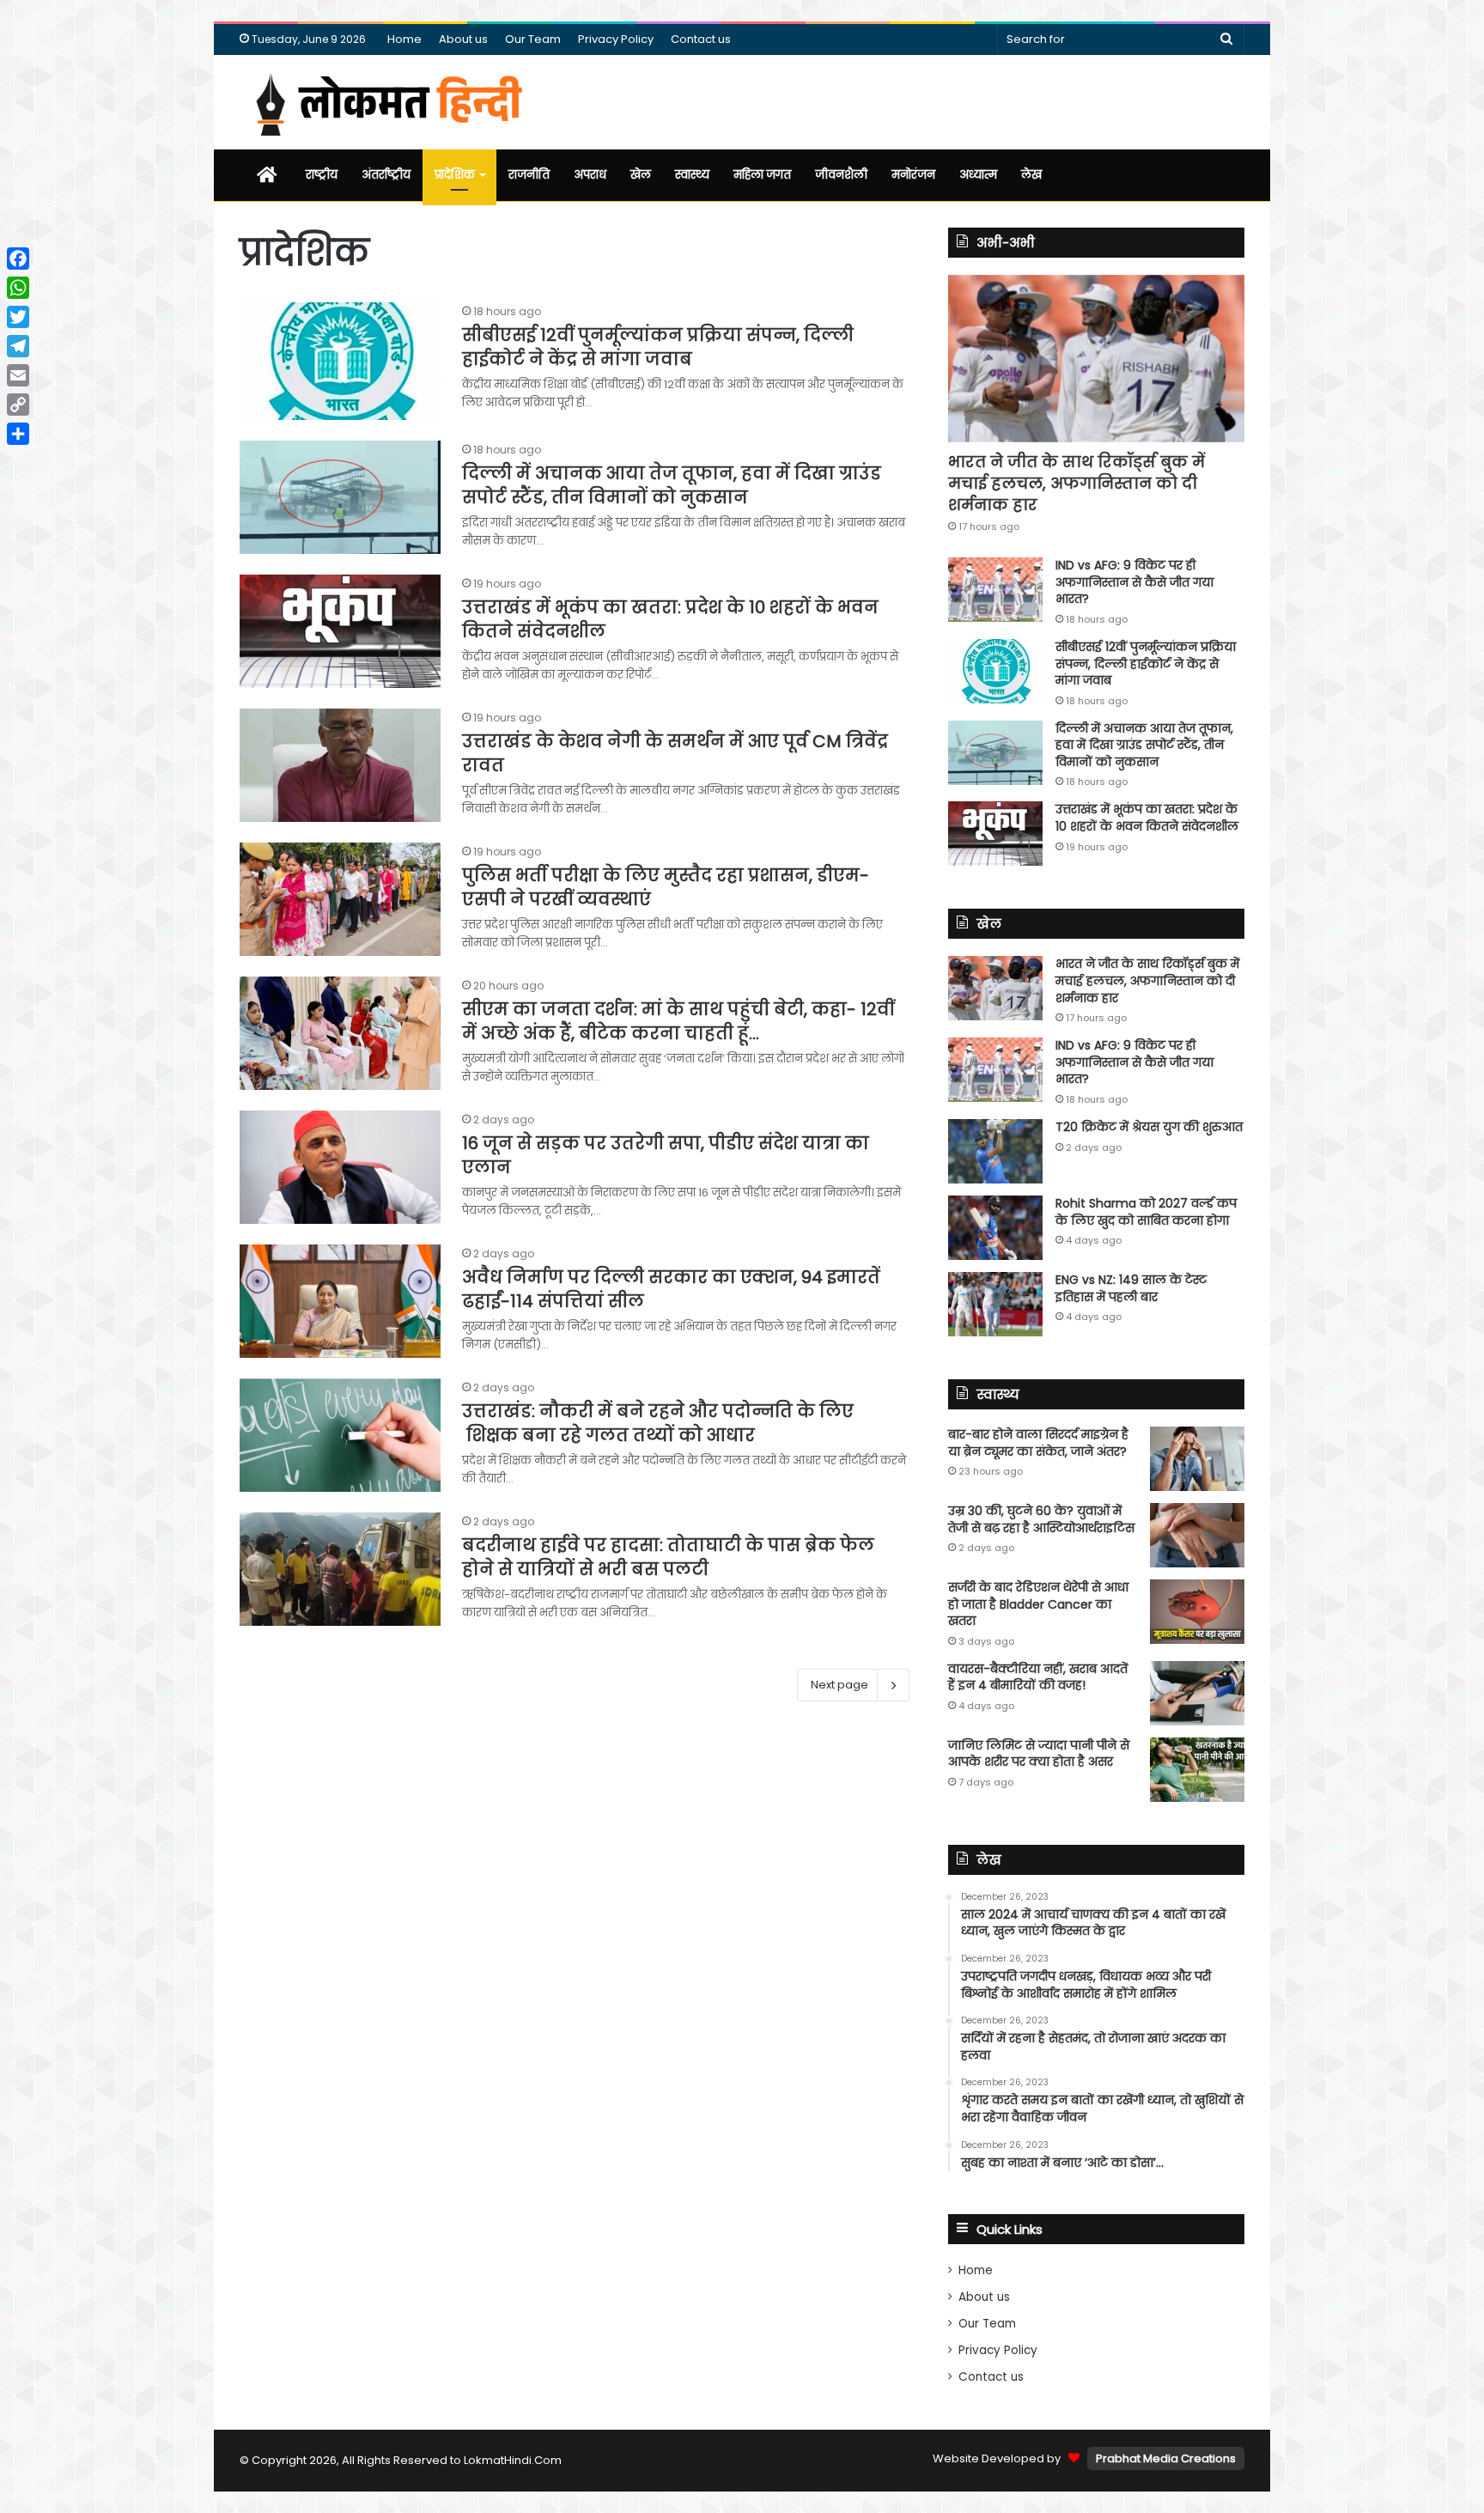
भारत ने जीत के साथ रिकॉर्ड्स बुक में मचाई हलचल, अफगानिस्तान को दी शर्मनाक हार (1077, 483)
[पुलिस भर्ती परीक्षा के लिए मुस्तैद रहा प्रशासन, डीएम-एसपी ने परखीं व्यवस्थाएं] (340, 899)
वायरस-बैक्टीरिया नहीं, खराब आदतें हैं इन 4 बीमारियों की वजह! (1038, 1677)
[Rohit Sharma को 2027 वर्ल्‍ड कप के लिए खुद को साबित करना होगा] (995, 1228)
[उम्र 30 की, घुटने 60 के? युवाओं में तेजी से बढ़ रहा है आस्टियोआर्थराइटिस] (1197, 1535)
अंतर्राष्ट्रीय (386, 175)
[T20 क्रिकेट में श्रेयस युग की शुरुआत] (995, 1151)
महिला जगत (762, 175)
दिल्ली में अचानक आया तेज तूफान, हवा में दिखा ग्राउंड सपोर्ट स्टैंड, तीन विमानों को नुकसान (672, 485)
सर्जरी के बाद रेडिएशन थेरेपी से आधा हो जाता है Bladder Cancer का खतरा (1038, 1604)
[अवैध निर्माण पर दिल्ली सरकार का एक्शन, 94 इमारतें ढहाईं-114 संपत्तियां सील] (340, 1301)
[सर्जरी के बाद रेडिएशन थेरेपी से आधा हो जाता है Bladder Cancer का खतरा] (1197, 1612)
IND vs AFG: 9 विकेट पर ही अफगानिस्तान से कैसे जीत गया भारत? (1134, 582)
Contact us (701, 39)
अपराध (590, 175)
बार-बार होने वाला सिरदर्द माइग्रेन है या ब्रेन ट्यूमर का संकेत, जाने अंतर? (1038, 1443)
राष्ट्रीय (322, 175)
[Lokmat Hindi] (386, 102)
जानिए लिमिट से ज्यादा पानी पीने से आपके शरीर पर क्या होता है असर (1039, 1754)
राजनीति (529, 175)
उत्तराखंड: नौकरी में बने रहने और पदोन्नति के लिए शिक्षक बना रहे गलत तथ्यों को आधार (658, 1423)
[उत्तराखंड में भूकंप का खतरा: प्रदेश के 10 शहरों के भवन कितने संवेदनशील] (340, 631)
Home (404, 39)
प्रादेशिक (455, 175)
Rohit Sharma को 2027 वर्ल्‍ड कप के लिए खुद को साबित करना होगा (1146, 1212)
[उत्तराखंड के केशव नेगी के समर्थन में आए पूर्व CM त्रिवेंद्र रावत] (340, 765)
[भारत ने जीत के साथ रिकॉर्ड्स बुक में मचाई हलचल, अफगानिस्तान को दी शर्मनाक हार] (1096, 359)
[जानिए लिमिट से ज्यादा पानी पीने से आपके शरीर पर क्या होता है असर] (1197, 1770)
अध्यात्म (978, 175)
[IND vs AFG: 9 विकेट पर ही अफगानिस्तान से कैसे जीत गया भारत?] (995, 590)
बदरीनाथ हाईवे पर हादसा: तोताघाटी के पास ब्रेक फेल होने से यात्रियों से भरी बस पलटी (668, 1557)
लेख (1031, 175)
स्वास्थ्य (692, 175)
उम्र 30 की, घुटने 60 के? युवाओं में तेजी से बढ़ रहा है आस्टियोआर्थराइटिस (1041, 1519)
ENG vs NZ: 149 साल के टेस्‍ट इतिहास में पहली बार (1131, 1288)
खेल (641, 175)
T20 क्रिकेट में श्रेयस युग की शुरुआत (1149, 1127)
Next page (839, 1685)
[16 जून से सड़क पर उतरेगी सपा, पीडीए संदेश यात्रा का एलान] (340, 1167)
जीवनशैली (841, 175)
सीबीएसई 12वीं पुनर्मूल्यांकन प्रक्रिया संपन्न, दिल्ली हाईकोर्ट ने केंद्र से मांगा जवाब (658, 347)
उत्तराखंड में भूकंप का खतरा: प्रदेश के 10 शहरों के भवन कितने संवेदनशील (1147, 818)
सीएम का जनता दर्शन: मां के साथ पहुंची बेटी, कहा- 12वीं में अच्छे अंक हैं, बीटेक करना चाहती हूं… (678, 1021)
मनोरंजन (913, 175)
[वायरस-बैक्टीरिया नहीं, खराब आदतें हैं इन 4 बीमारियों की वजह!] (1197, 1693)
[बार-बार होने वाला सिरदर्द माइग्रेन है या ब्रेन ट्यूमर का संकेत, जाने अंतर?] (1197, 1459)
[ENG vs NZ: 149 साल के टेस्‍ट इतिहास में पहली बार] (995, 1304)
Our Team (533, 39)
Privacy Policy (616, 39)
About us (463, 39)
